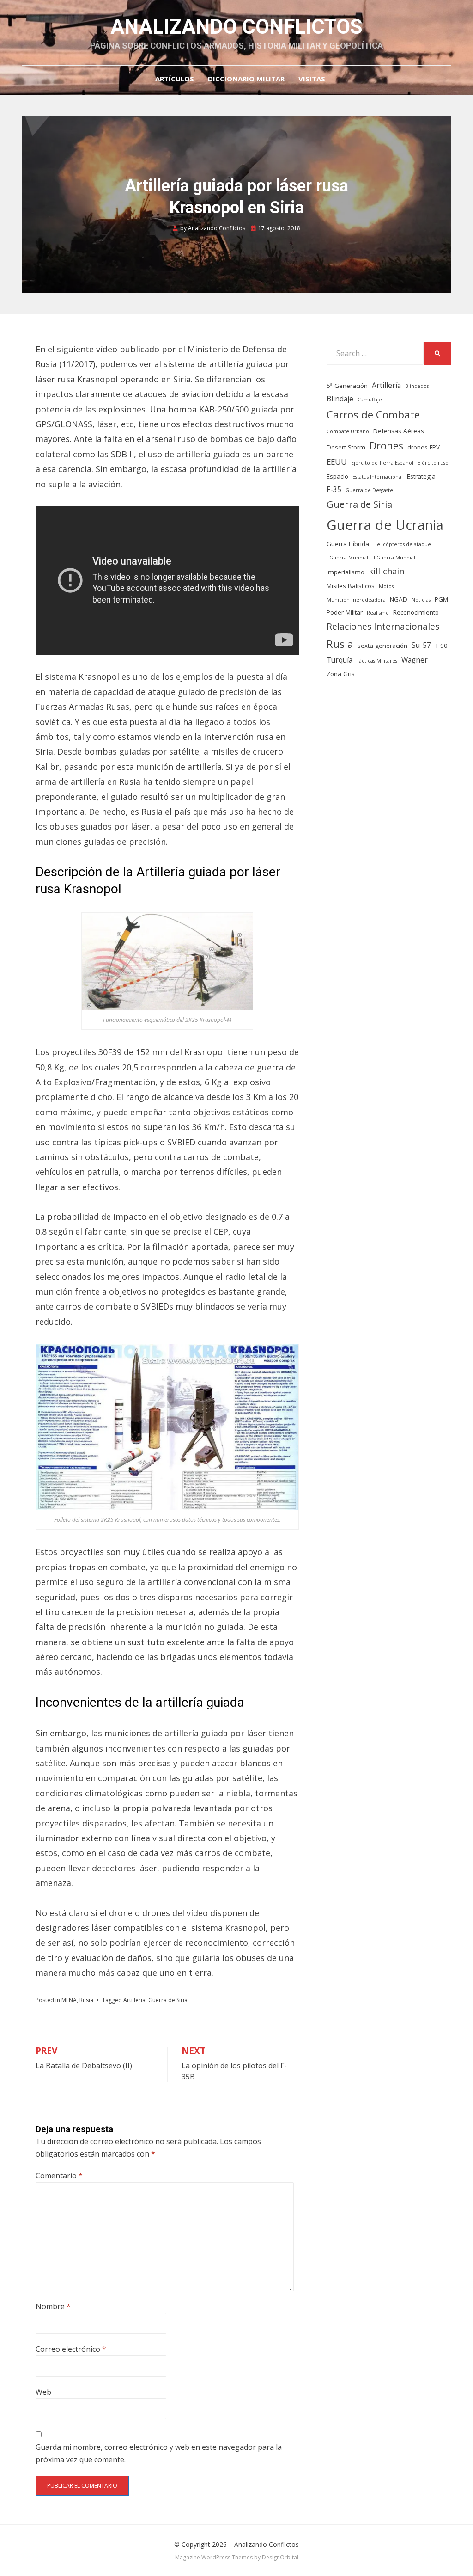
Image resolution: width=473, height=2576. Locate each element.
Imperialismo (346, 572)
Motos (386, 586)
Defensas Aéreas (399, 431)
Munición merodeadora (356, 600)
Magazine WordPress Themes (214, 2557)
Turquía (340, 660)
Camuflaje (370, 400)
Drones (386, 446)
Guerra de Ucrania (385, 525)
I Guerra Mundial (347, 558)
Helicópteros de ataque (402, 544)
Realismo (378, 613)
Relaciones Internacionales (383, 626)
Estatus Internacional (378, 477)
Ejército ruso (433, 463)
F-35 (334, 489)
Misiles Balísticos (351, 586)
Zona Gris (341, 674)
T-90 (441, 646)
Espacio (337, 476)
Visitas (312, 79)
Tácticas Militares (377, 661)
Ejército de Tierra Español (382, 463)
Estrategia (421, 476)
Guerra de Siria (168, 2000)
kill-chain (386, 571)
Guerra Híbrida (348, 544)
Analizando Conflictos (236, 27)
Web (43, 2392)
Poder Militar (345, 612)
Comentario (59, 2176)
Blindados (417, 386)
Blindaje (340, 399)
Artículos (175, 79)
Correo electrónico (71, 2349)
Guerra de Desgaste (369, 490)
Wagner (415, 660)
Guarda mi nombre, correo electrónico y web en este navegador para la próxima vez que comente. (159, 2453)
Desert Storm (346, 447)
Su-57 (421, 645)
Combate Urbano (348, 431)
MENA (69, 2000)
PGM (441, 599)
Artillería (134, 2000)
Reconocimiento (416, 612)
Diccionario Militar (246, 79)
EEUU (337, 462)
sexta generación (382, 646)
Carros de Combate (373, 415)
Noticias (421, 600)
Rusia (86, 2000)
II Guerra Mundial (394, 558)
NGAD (399, 599)
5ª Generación (347, 386)
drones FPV (424, 447)
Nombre (53, 2306)
